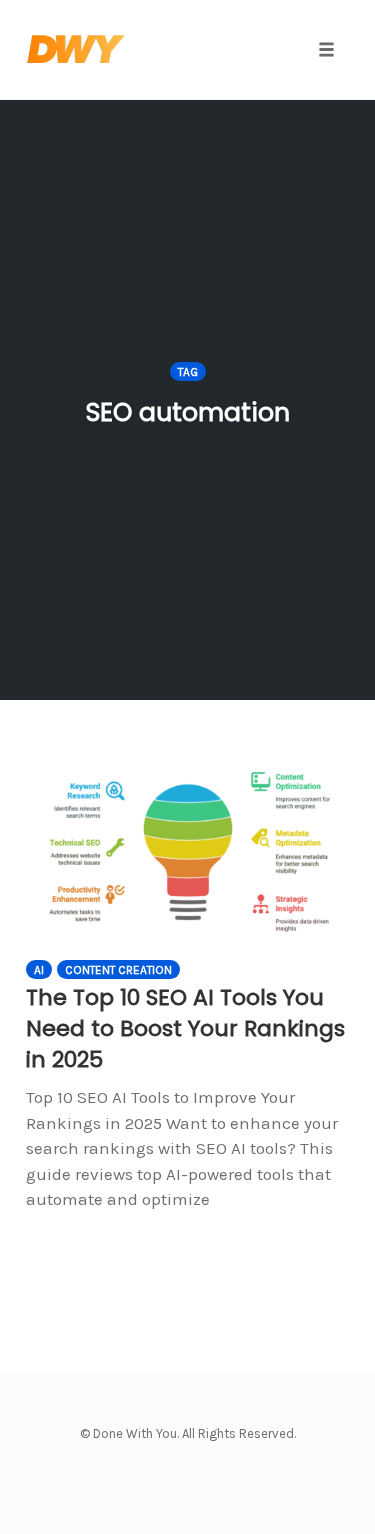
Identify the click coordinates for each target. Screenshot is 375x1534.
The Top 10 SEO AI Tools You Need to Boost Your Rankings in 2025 (185, 1028)
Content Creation (118, 970)
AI (39, 970)
